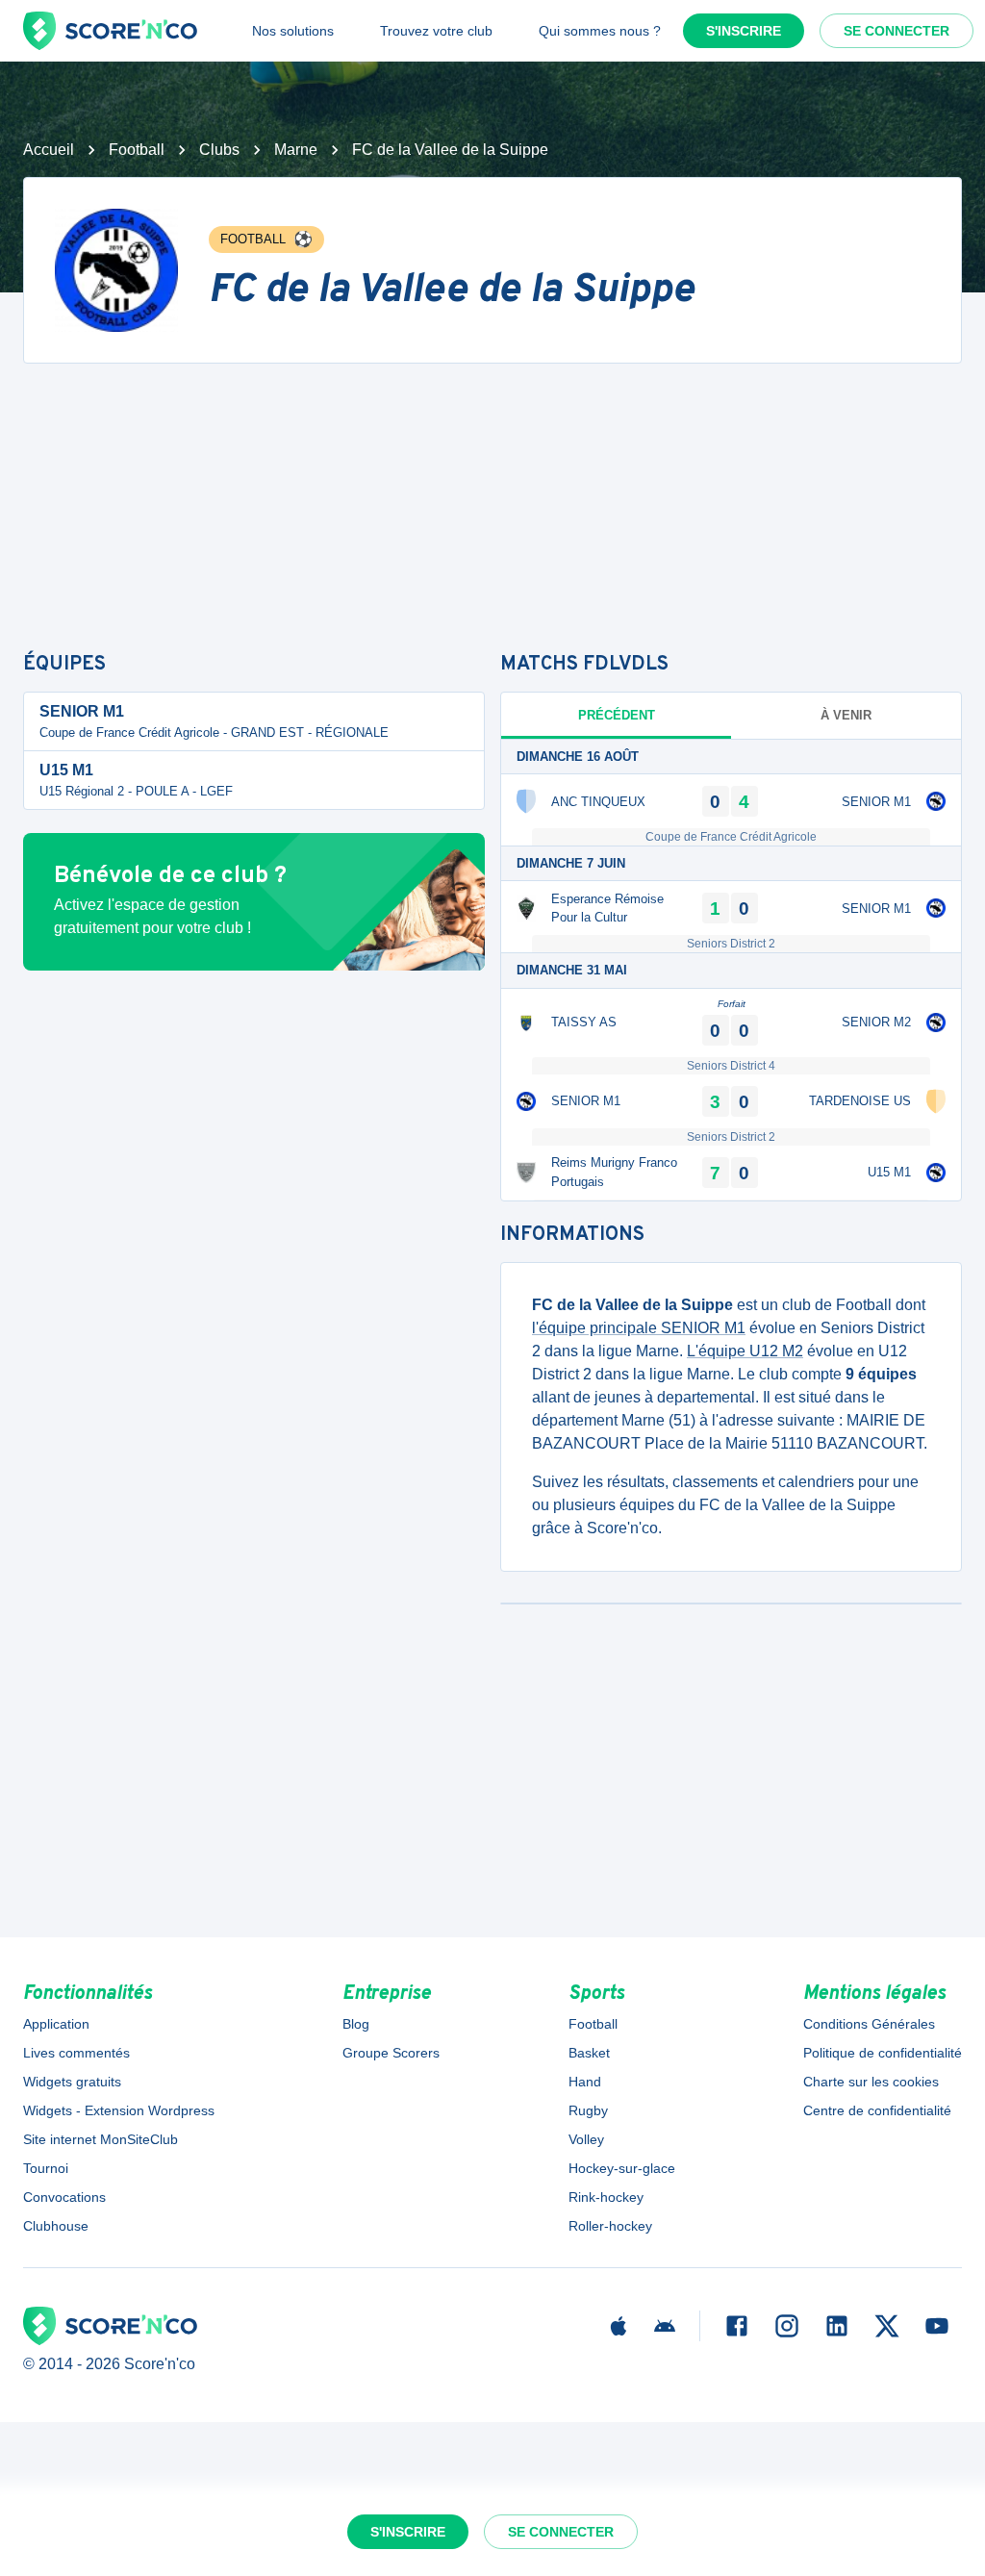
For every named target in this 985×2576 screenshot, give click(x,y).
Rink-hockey (606, 2197)
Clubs (219, 150)
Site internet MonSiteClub (101, 2139)
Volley (586, 2139)
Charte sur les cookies (871, 2082)
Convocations (64, 2197)
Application (56, 2024)
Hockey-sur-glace (622, 2168)
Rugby (588, 2110)
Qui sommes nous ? (600, 31)
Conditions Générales (869, 2024)
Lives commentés (76, 2053)
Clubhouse (56, 2226)
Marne (296, 150)
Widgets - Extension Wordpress (119, 2110)
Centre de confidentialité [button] (877, 2110)
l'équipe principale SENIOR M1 (639, 1328)
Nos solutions (293, 31)
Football (137, 150)
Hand (585, 2082)
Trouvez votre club (436, 31)
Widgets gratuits (72, 2082)
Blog (356, 2024)
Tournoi (46, 2168)
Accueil (49, 150)
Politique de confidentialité (883, 2053)
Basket (589, 2053)
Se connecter (897, 31)
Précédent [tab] (617, 715)
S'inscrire (744, 31)
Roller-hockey (610, 2226)
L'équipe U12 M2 (745, 1351)
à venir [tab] (846, 715)
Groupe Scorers (391, 2053)
